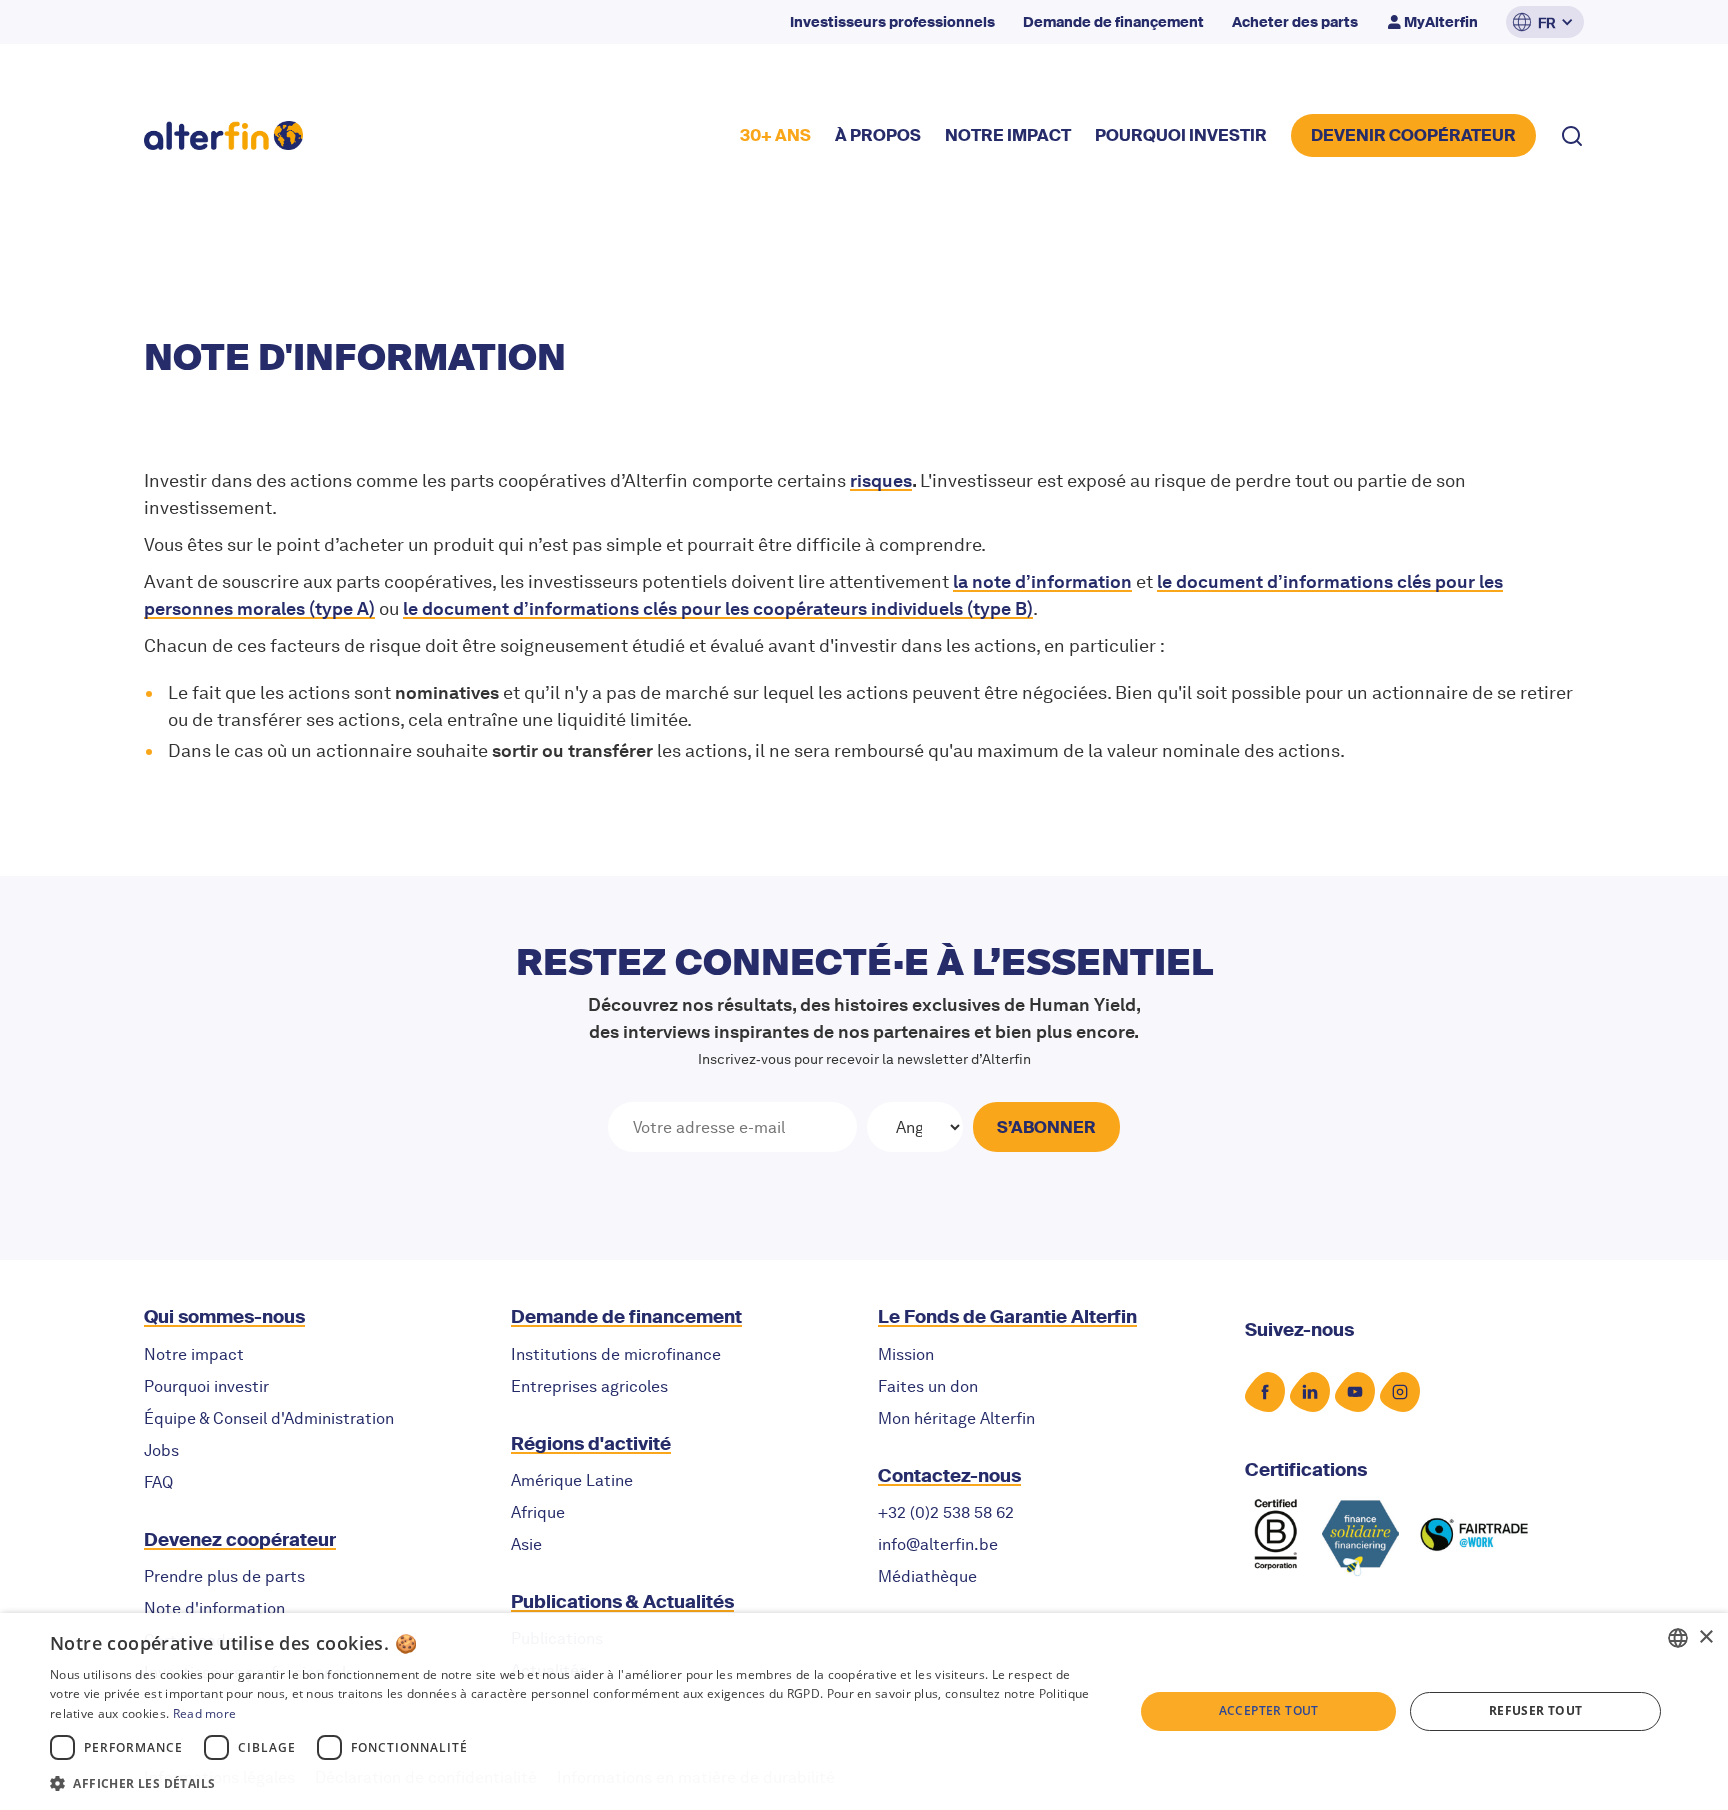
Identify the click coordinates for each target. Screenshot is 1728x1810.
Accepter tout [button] (1269, 1710)
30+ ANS (775, 135)
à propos (878, 135)
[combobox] (1678, 1638)
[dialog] (864, 1711)
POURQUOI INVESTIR (1181, 135)
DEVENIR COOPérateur (1413, 135)
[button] (1545, 22)
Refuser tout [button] (1536, 1710)
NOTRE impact (1008, 135)
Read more (205, 1713)
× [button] (1705, 1637)
